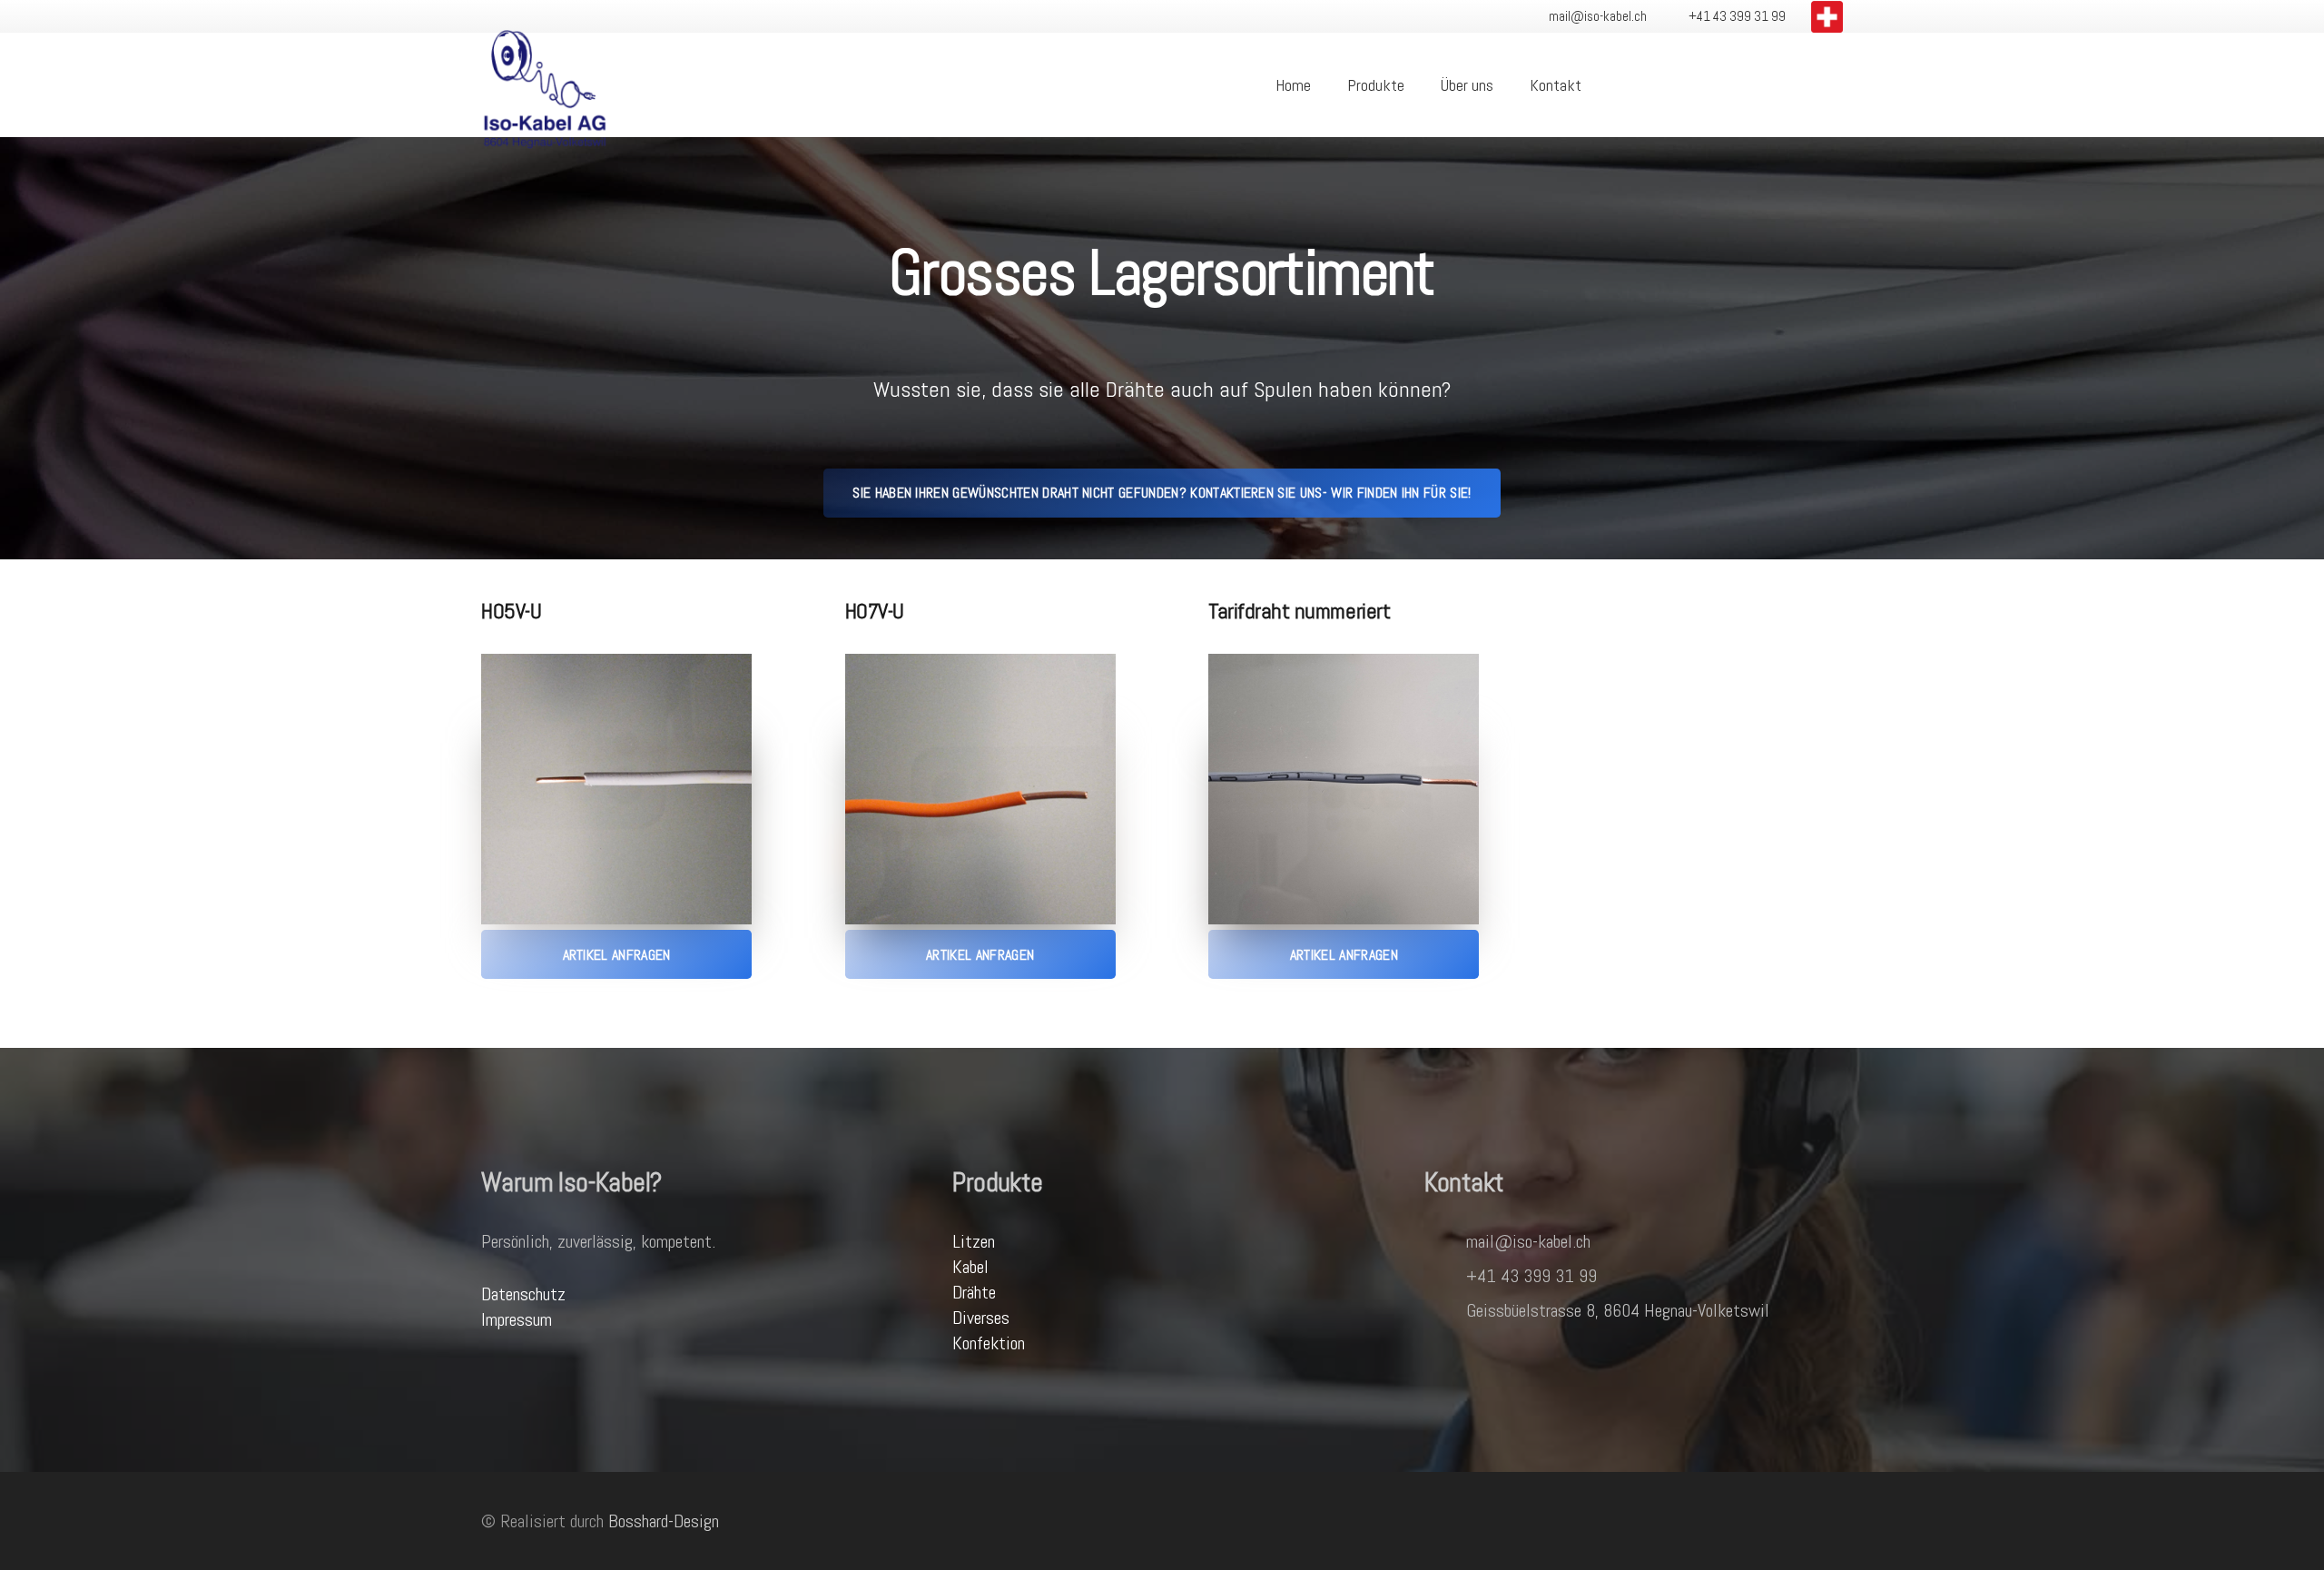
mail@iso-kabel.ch (1528, 1241)
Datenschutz (523, 1294)
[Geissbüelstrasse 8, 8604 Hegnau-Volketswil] (1445, 1310)
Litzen (974, 1241)
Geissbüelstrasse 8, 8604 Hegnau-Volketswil (1618, 1310)
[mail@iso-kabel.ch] (1445, 1241)
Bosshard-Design (664, 1521)
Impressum (517, 1319)
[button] (1618, 85)
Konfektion (989, 1343)
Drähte (974, 1292)
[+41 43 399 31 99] (1445, 1276)
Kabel (970, 1267)
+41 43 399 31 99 (1531, 1276)
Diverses (981, 1318)
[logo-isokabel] (545, 85)
